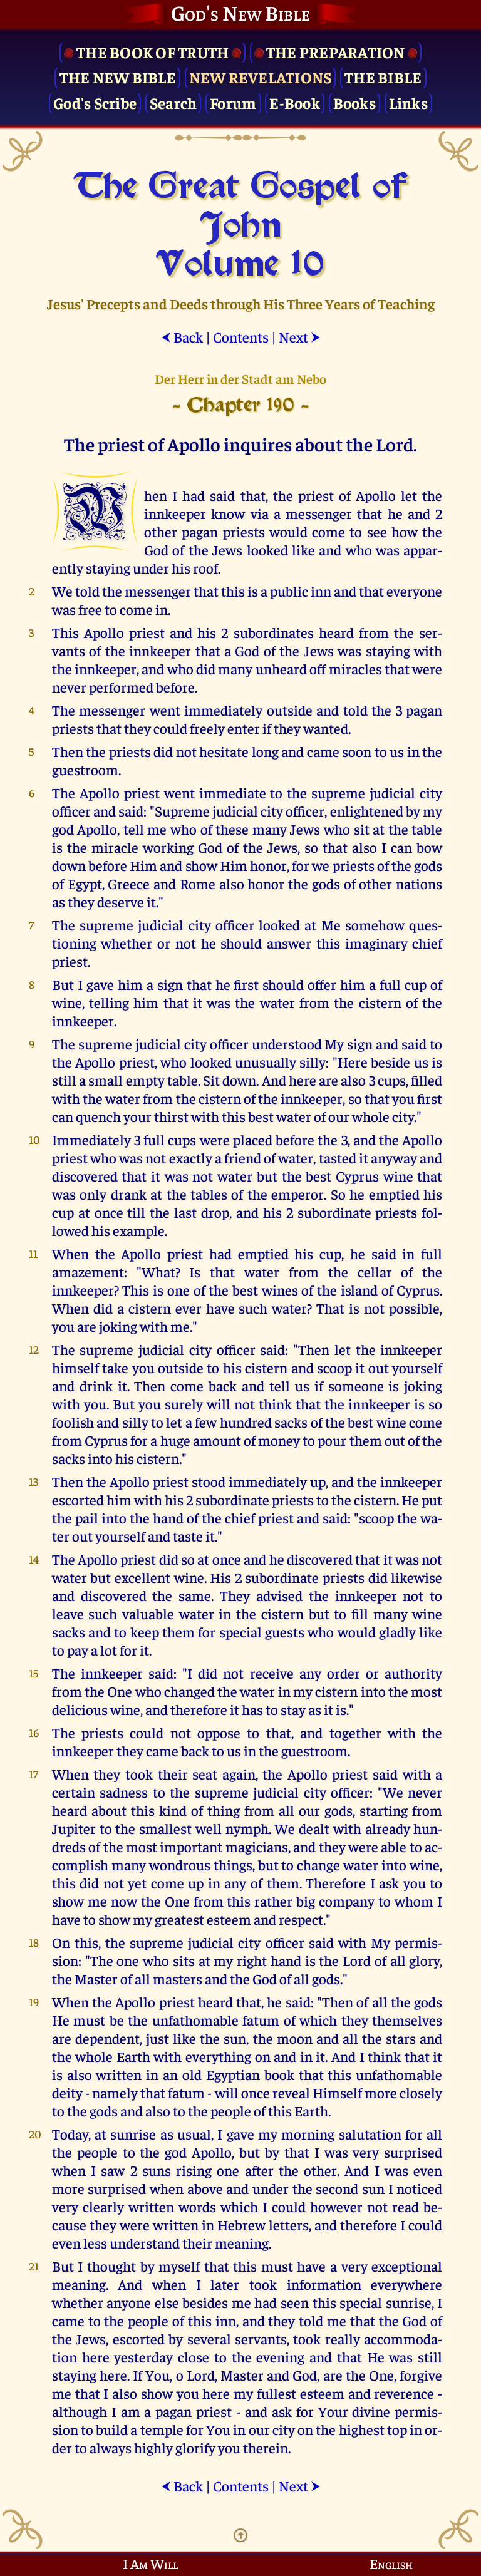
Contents (241, 337)
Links (408, 102)
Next (300, 337)
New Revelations (261, 77)
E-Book (295, 102)
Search (173, 102)
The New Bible (118, 77)
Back (182, 337)
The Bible (383, 77)
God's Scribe (95, 102)
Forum (233, 102)
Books (354, 102)
